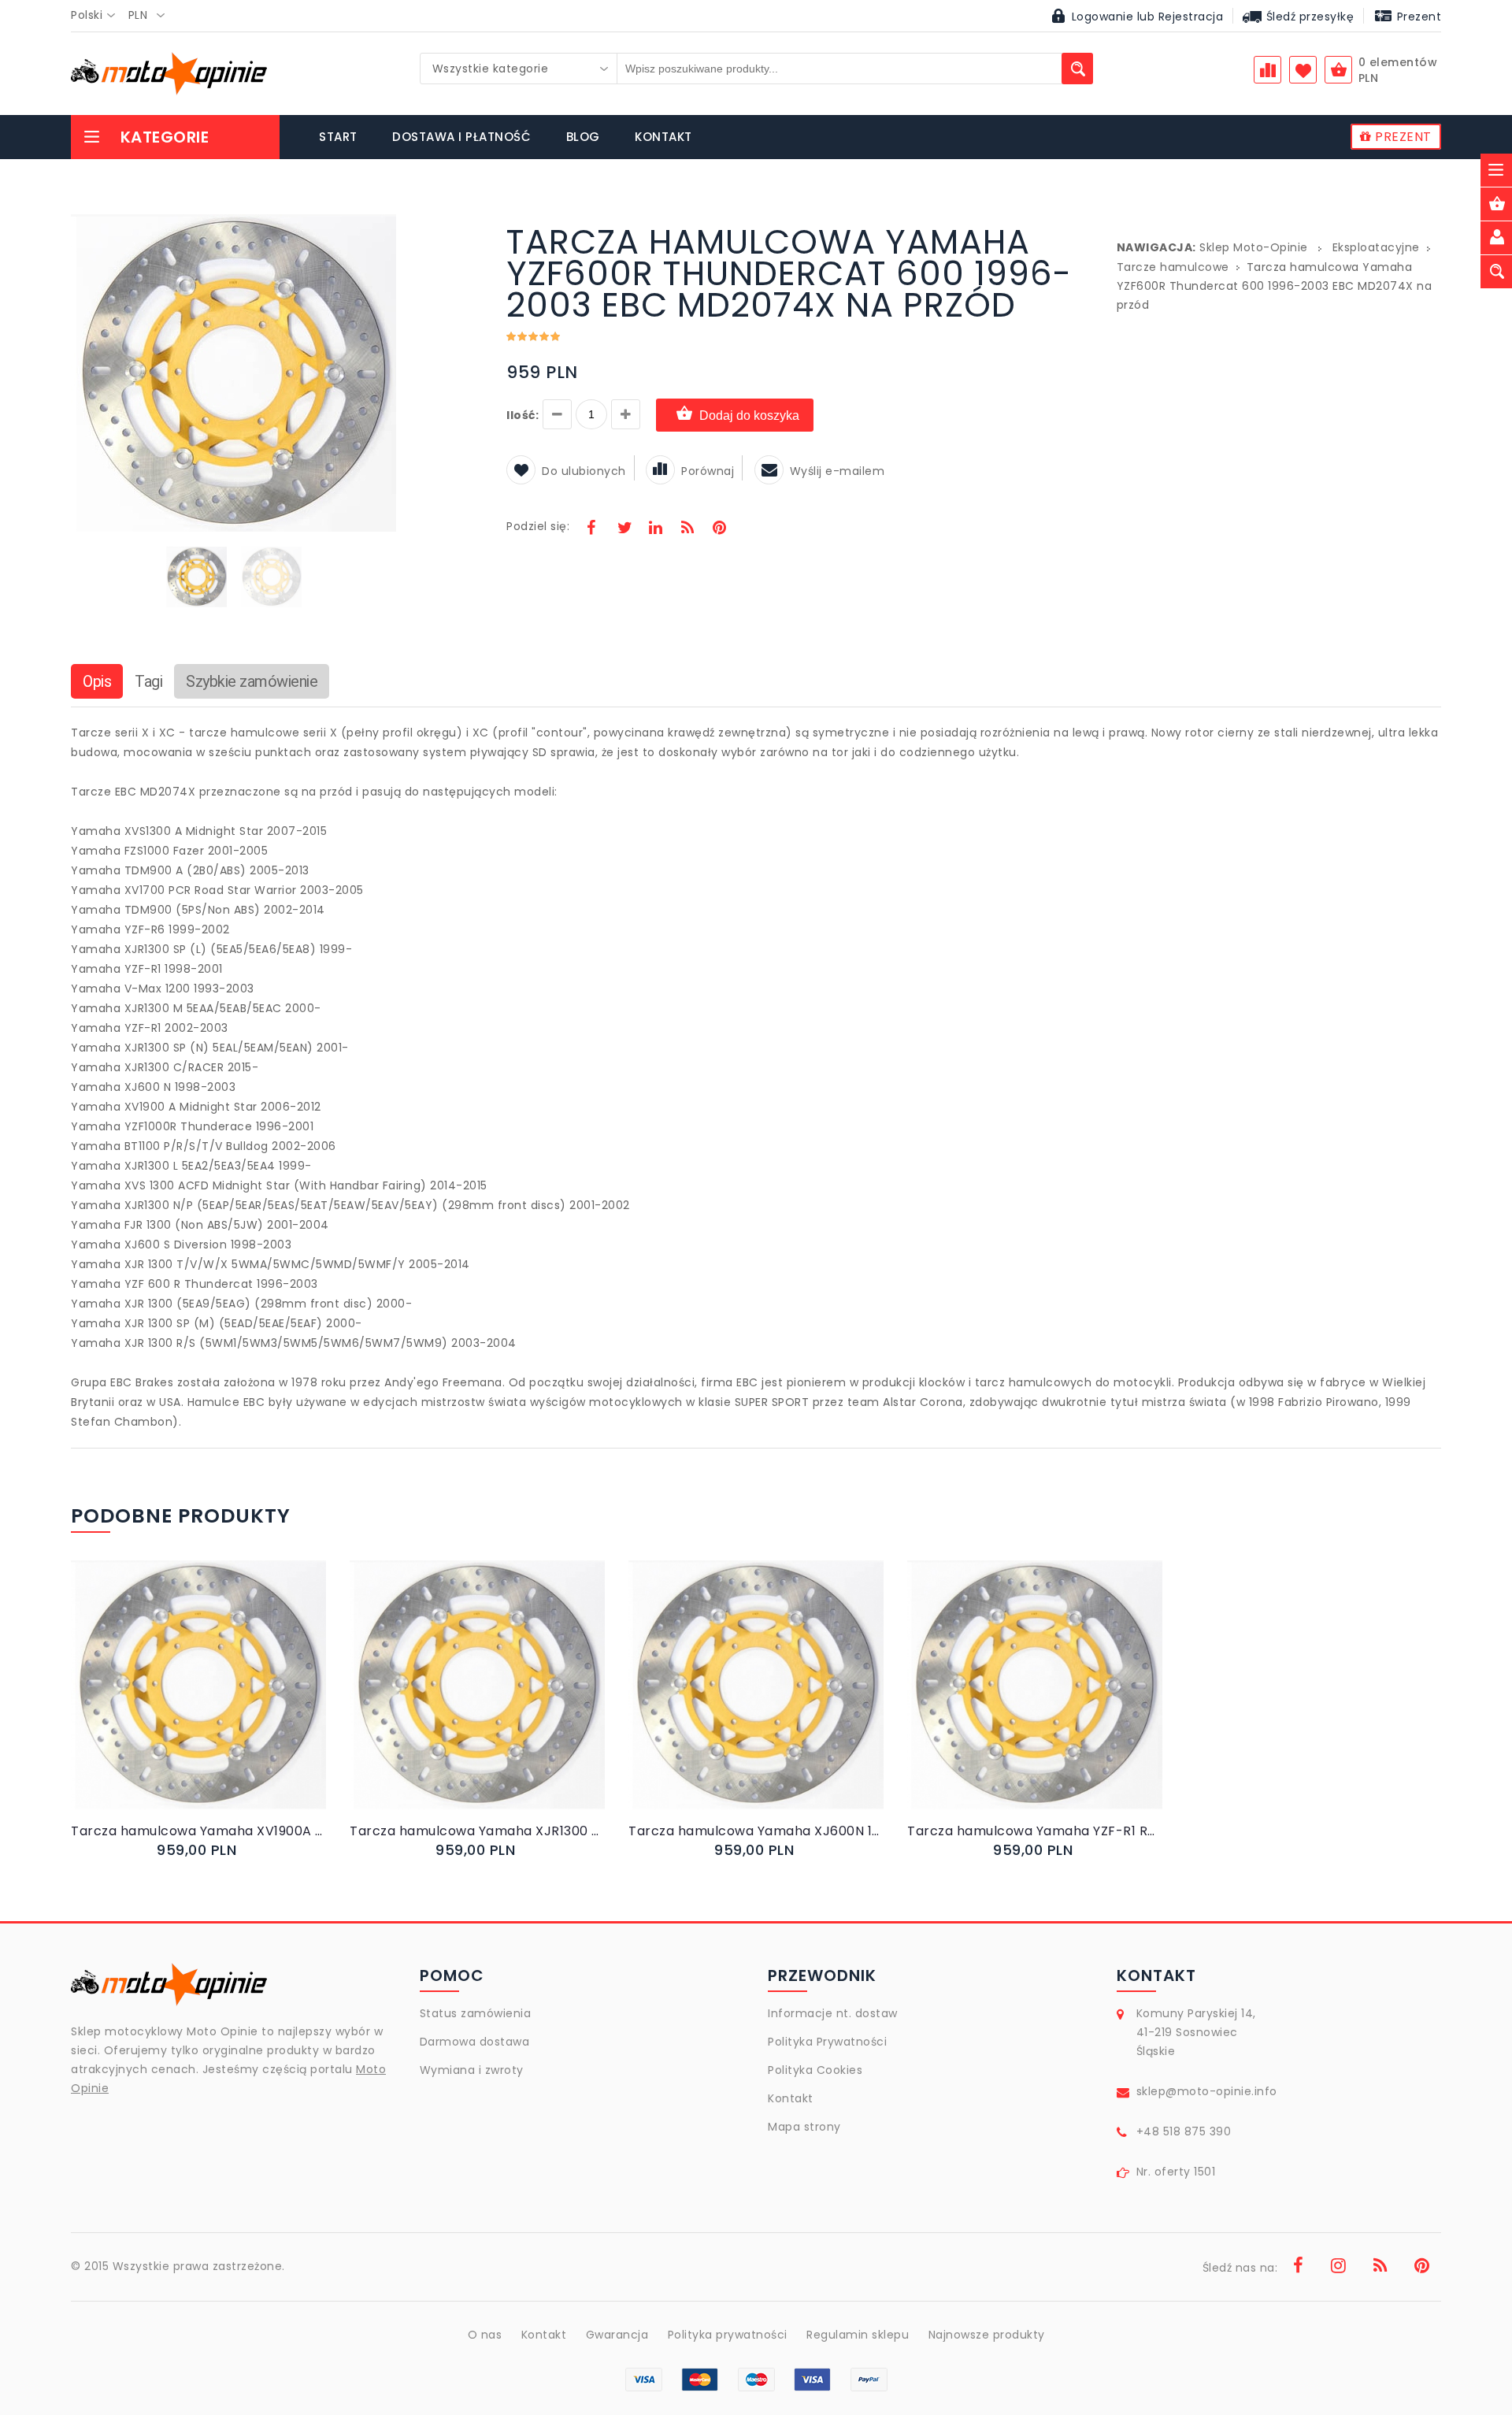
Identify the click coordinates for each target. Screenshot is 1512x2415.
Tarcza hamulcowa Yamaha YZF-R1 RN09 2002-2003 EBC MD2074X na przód (1035, 1831)
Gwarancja (617, 2335)
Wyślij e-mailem (838, 471)
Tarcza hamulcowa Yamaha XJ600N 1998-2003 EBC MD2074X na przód (756, 1831)
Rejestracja (1191, 17)
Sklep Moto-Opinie (1254, 247)
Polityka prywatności (728, 2335)
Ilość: (523, 415)
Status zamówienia (476, 2013)
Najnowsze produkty (987, 2335)
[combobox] (98, 16)
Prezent (1417, 17)
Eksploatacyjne (1376, 247)
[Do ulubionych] (218, 1701)
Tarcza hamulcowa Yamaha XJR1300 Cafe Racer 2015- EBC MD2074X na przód (477, 1831)
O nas (485, 2335)
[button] (383, 228)
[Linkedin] (655, 529)
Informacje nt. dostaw (833, 2013)
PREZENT (1402, 137)
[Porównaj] (236, 1701)
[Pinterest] (719, 529)
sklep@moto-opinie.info (1207, 2091)
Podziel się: (538, 526)
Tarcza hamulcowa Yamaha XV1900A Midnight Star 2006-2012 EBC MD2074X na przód (198, 1831)
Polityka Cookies (815, 2070)
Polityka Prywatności (827, 2042)
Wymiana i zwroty (472, 2070)
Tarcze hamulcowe (1173, 267)
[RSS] (687, 529)
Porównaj (708, 471)
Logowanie (1103, 17)
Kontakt (791, 2098)
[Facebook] (591, 529)
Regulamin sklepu (858, 2335)
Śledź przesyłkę (1308, 17)
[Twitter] (624, 529)
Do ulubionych (584, 471)
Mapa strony (804, 2127)
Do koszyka (185, 1702)
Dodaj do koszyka (749, 415)
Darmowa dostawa (475, 2042)
